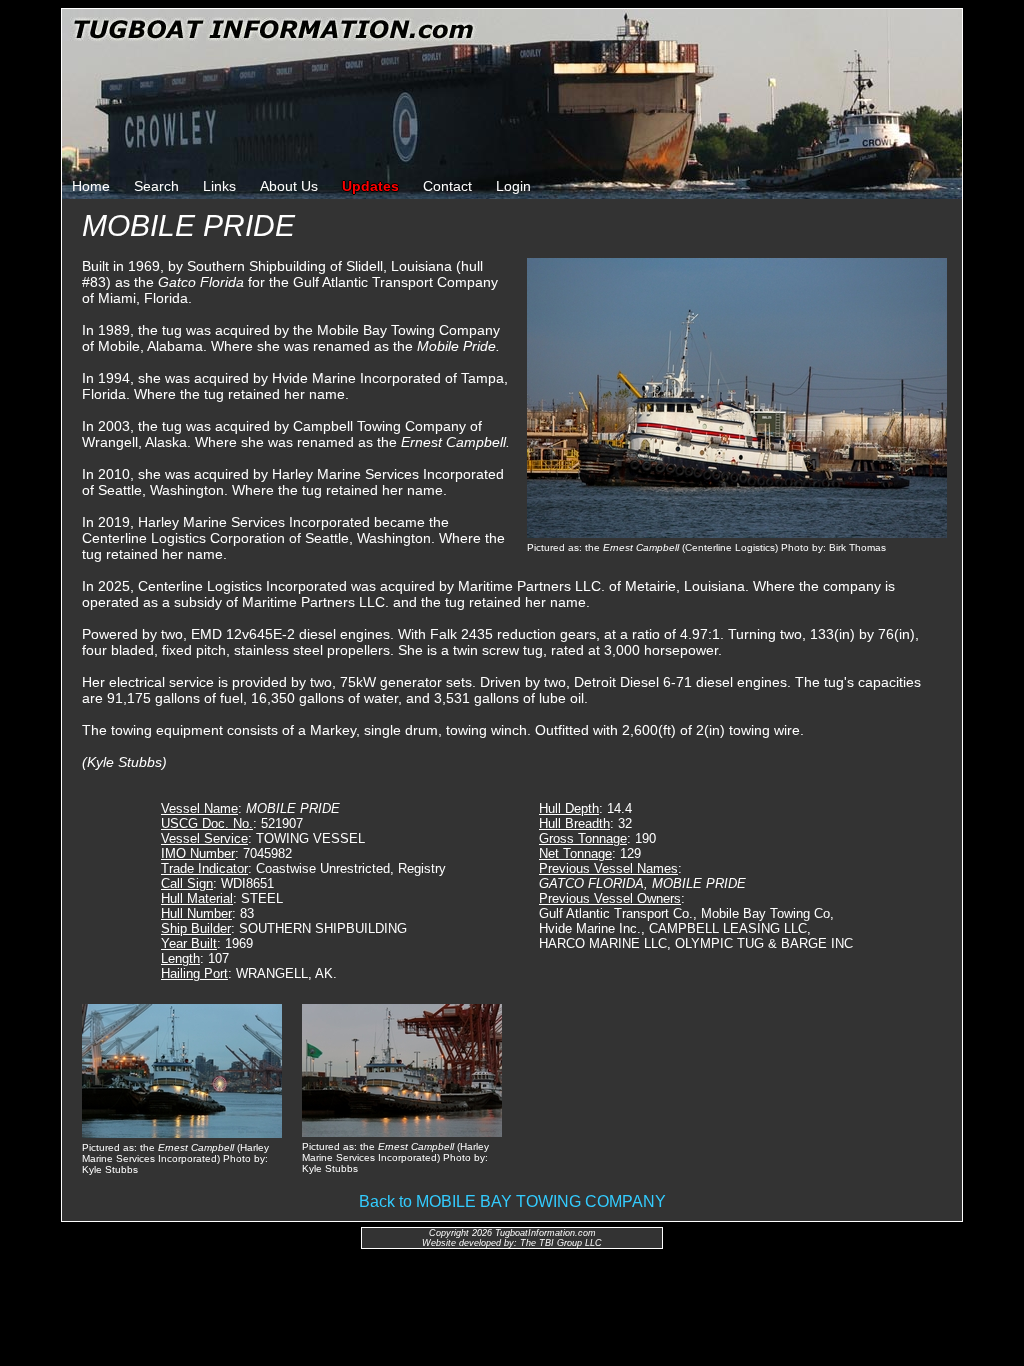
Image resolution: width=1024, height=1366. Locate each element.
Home (91, 186)
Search (156, 186)
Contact (447, 186)
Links (219, 186)
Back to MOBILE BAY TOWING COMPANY (512, 1201)
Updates (370, 186)
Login (513, 186)
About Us (289, 186)
